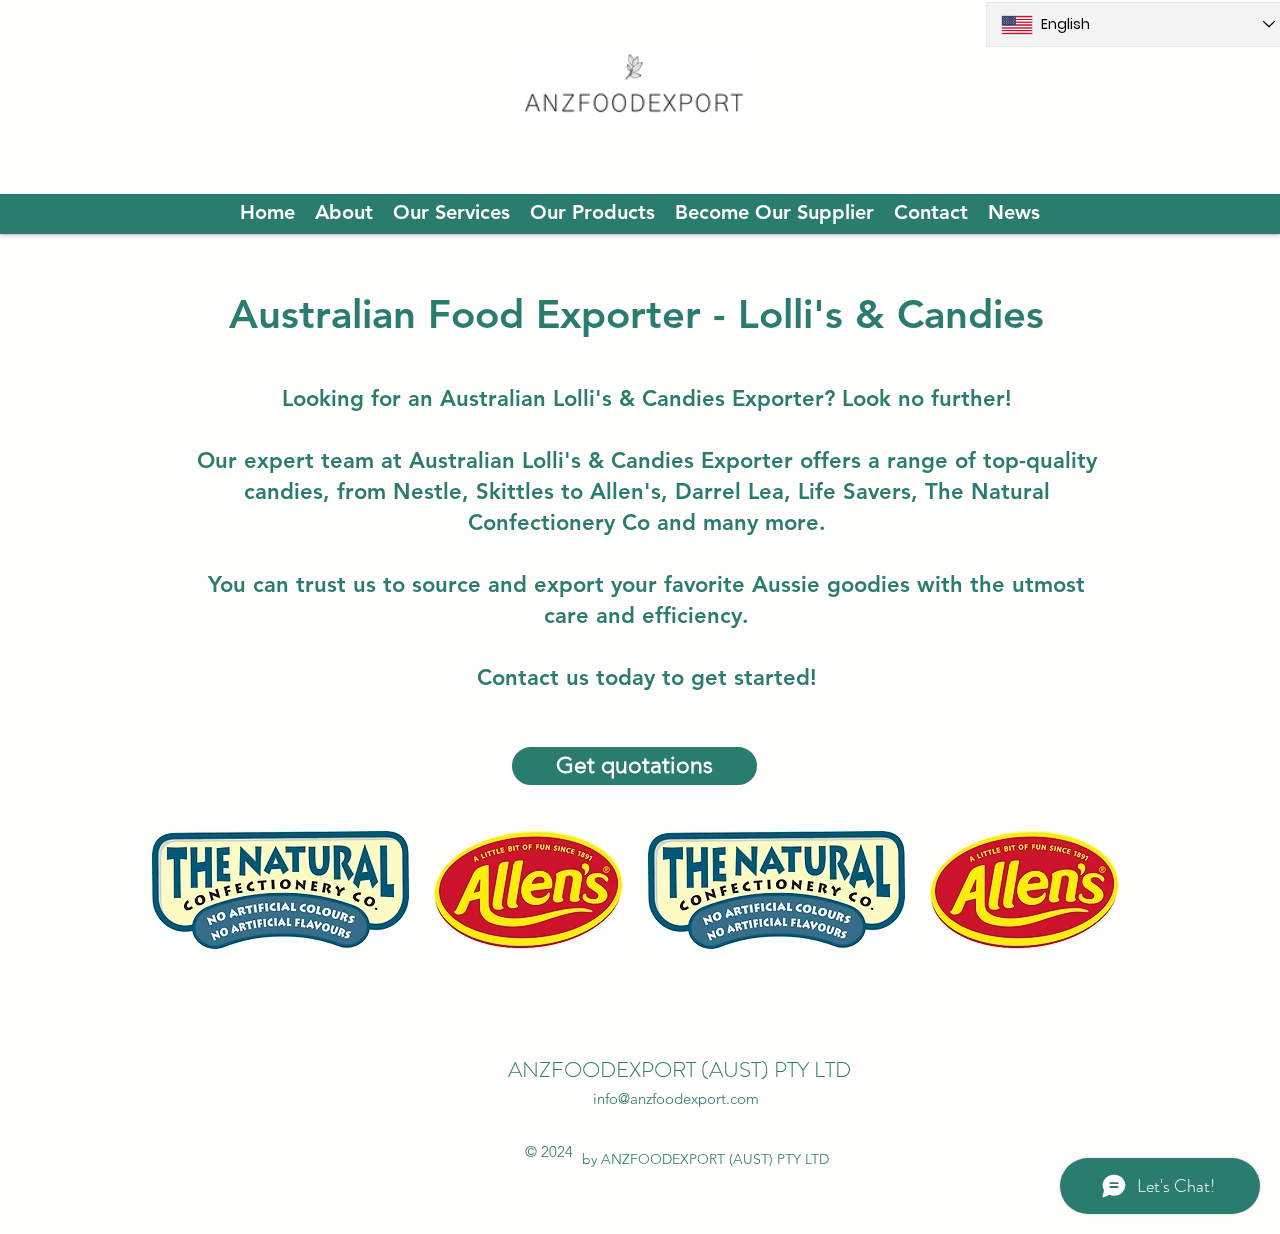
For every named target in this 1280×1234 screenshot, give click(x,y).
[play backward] (177, 890)
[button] (280, 890)
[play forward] (1094, 890)
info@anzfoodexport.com (676, 1098)
